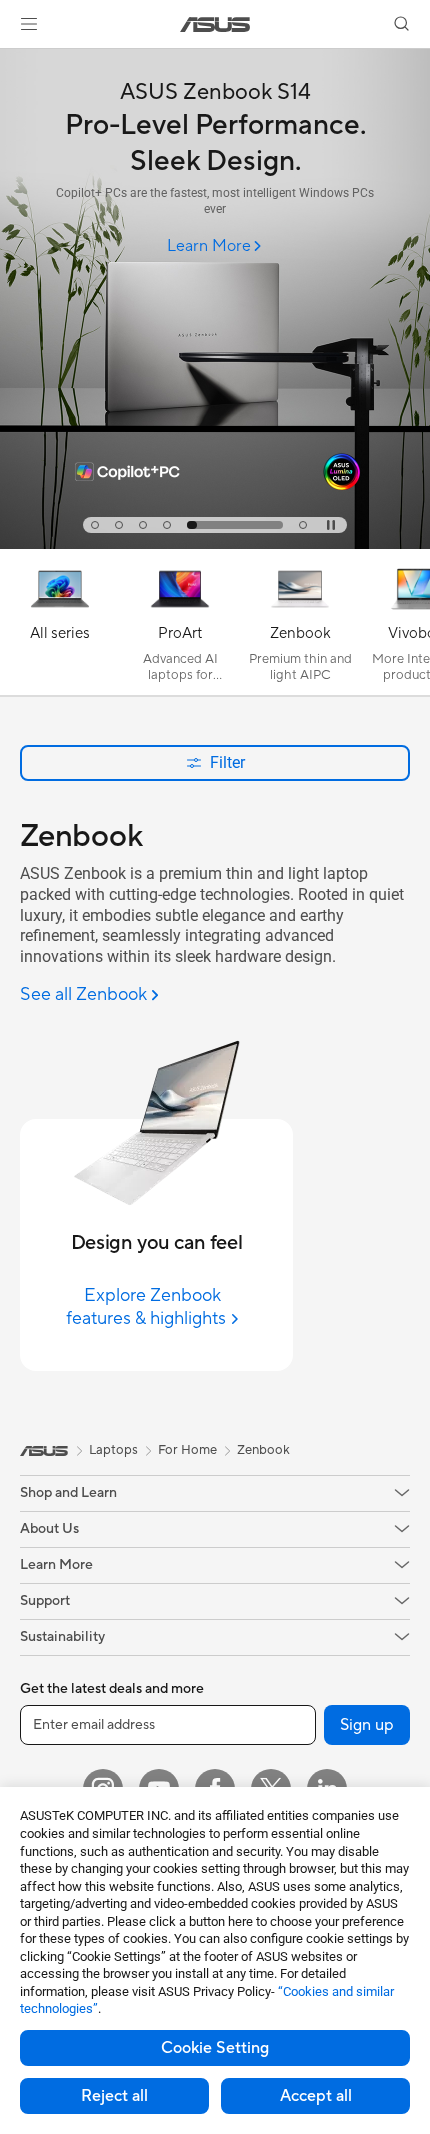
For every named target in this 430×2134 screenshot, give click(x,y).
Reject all (114, 2096)
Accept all (316, 2096)
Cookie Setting (215, 2048)
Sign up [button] (367, 1725)
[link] (215, 24)
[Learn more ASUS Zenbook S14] (215, 544)
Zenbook (263, 1450)
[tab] (95, 525)
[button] (29, 24)
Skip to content (12, 61)
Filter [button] (227, 762)
